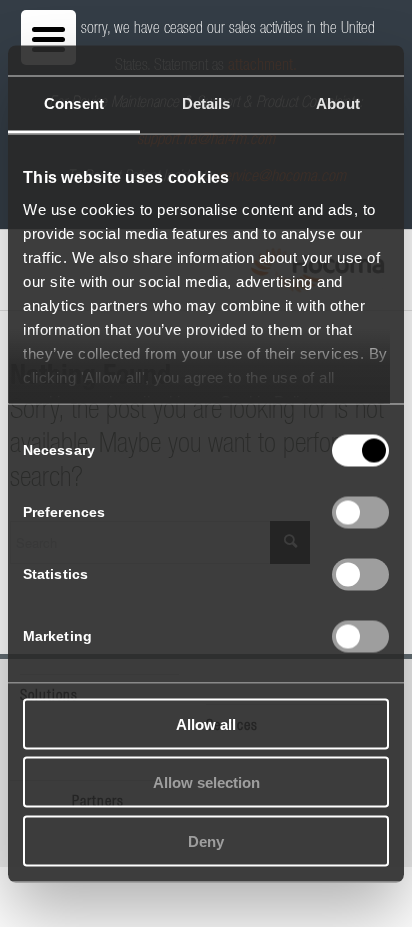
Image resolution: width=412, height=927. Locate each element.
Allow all (206, 723)
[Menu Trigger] (48, 37)
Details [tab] (206, 102)
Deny (206, 840)
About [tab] (338, 102)
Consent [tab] (74, 102)
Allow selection (206, 782)
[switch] (360, 512)
